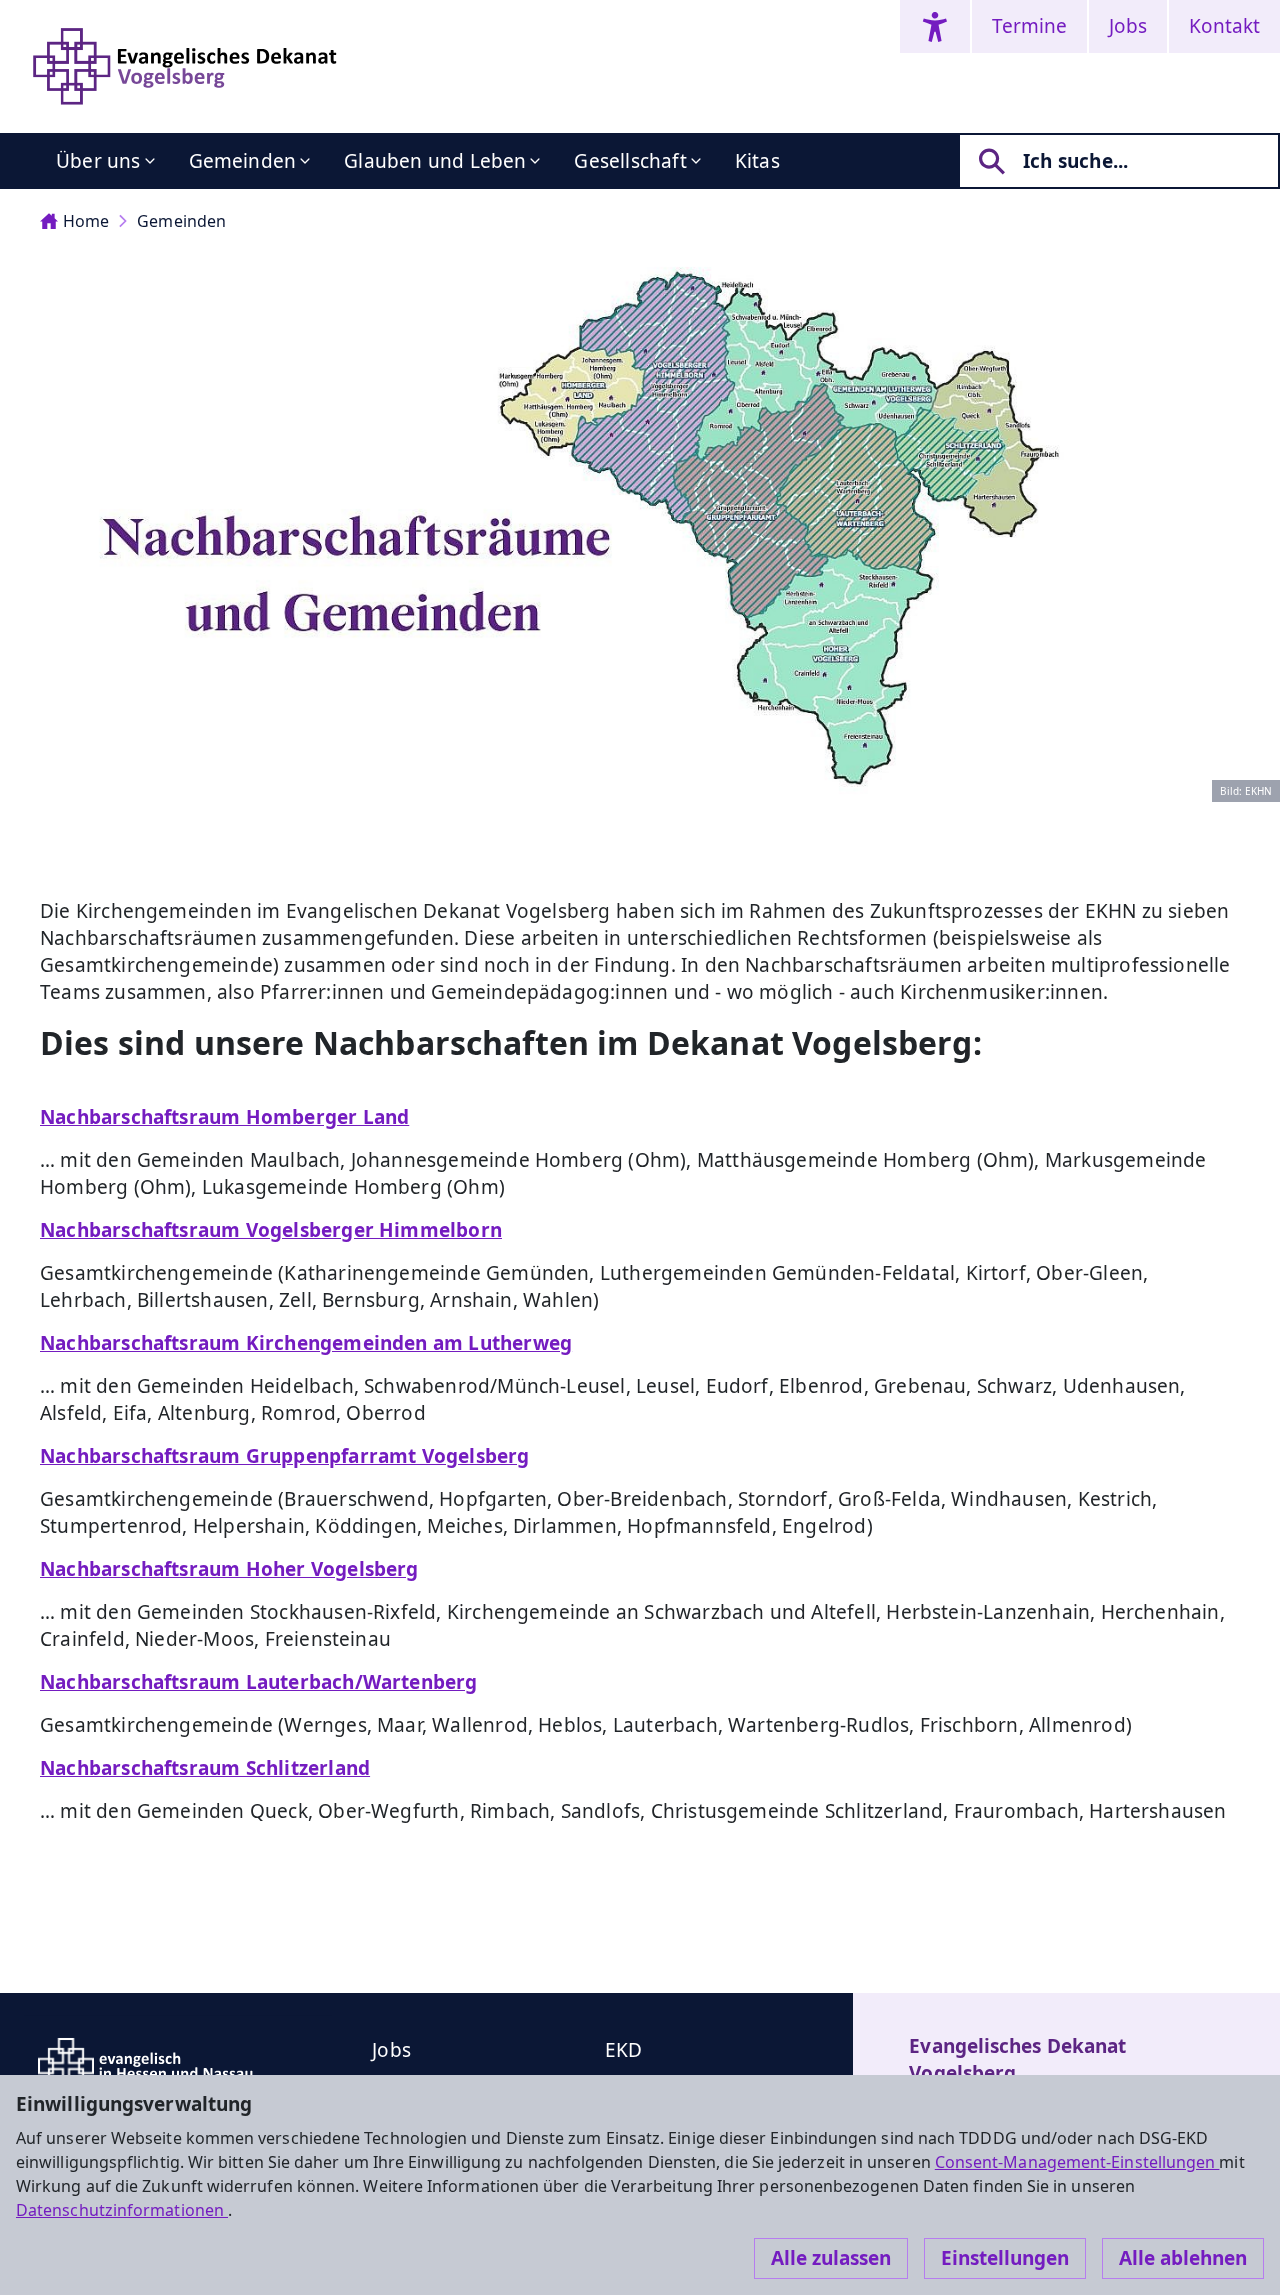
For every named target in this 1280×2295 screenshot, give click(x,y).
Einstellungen (1005, 2258)
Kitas (757, 161)
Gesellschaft (630, 161)
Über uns (98, 161)
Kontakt (1224, 26)
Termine (1029, 26)
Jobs (1128, 26)
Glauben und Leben (435, 161)
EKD (624, 2050)
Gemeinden (243, 161)
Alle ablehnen (1183, 2258)
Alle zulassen (831, 2258)
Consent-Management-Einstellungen (1077, 2162)
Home (86, 221)
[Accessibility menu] (935, 26)
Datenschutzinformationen (122, 2210)
